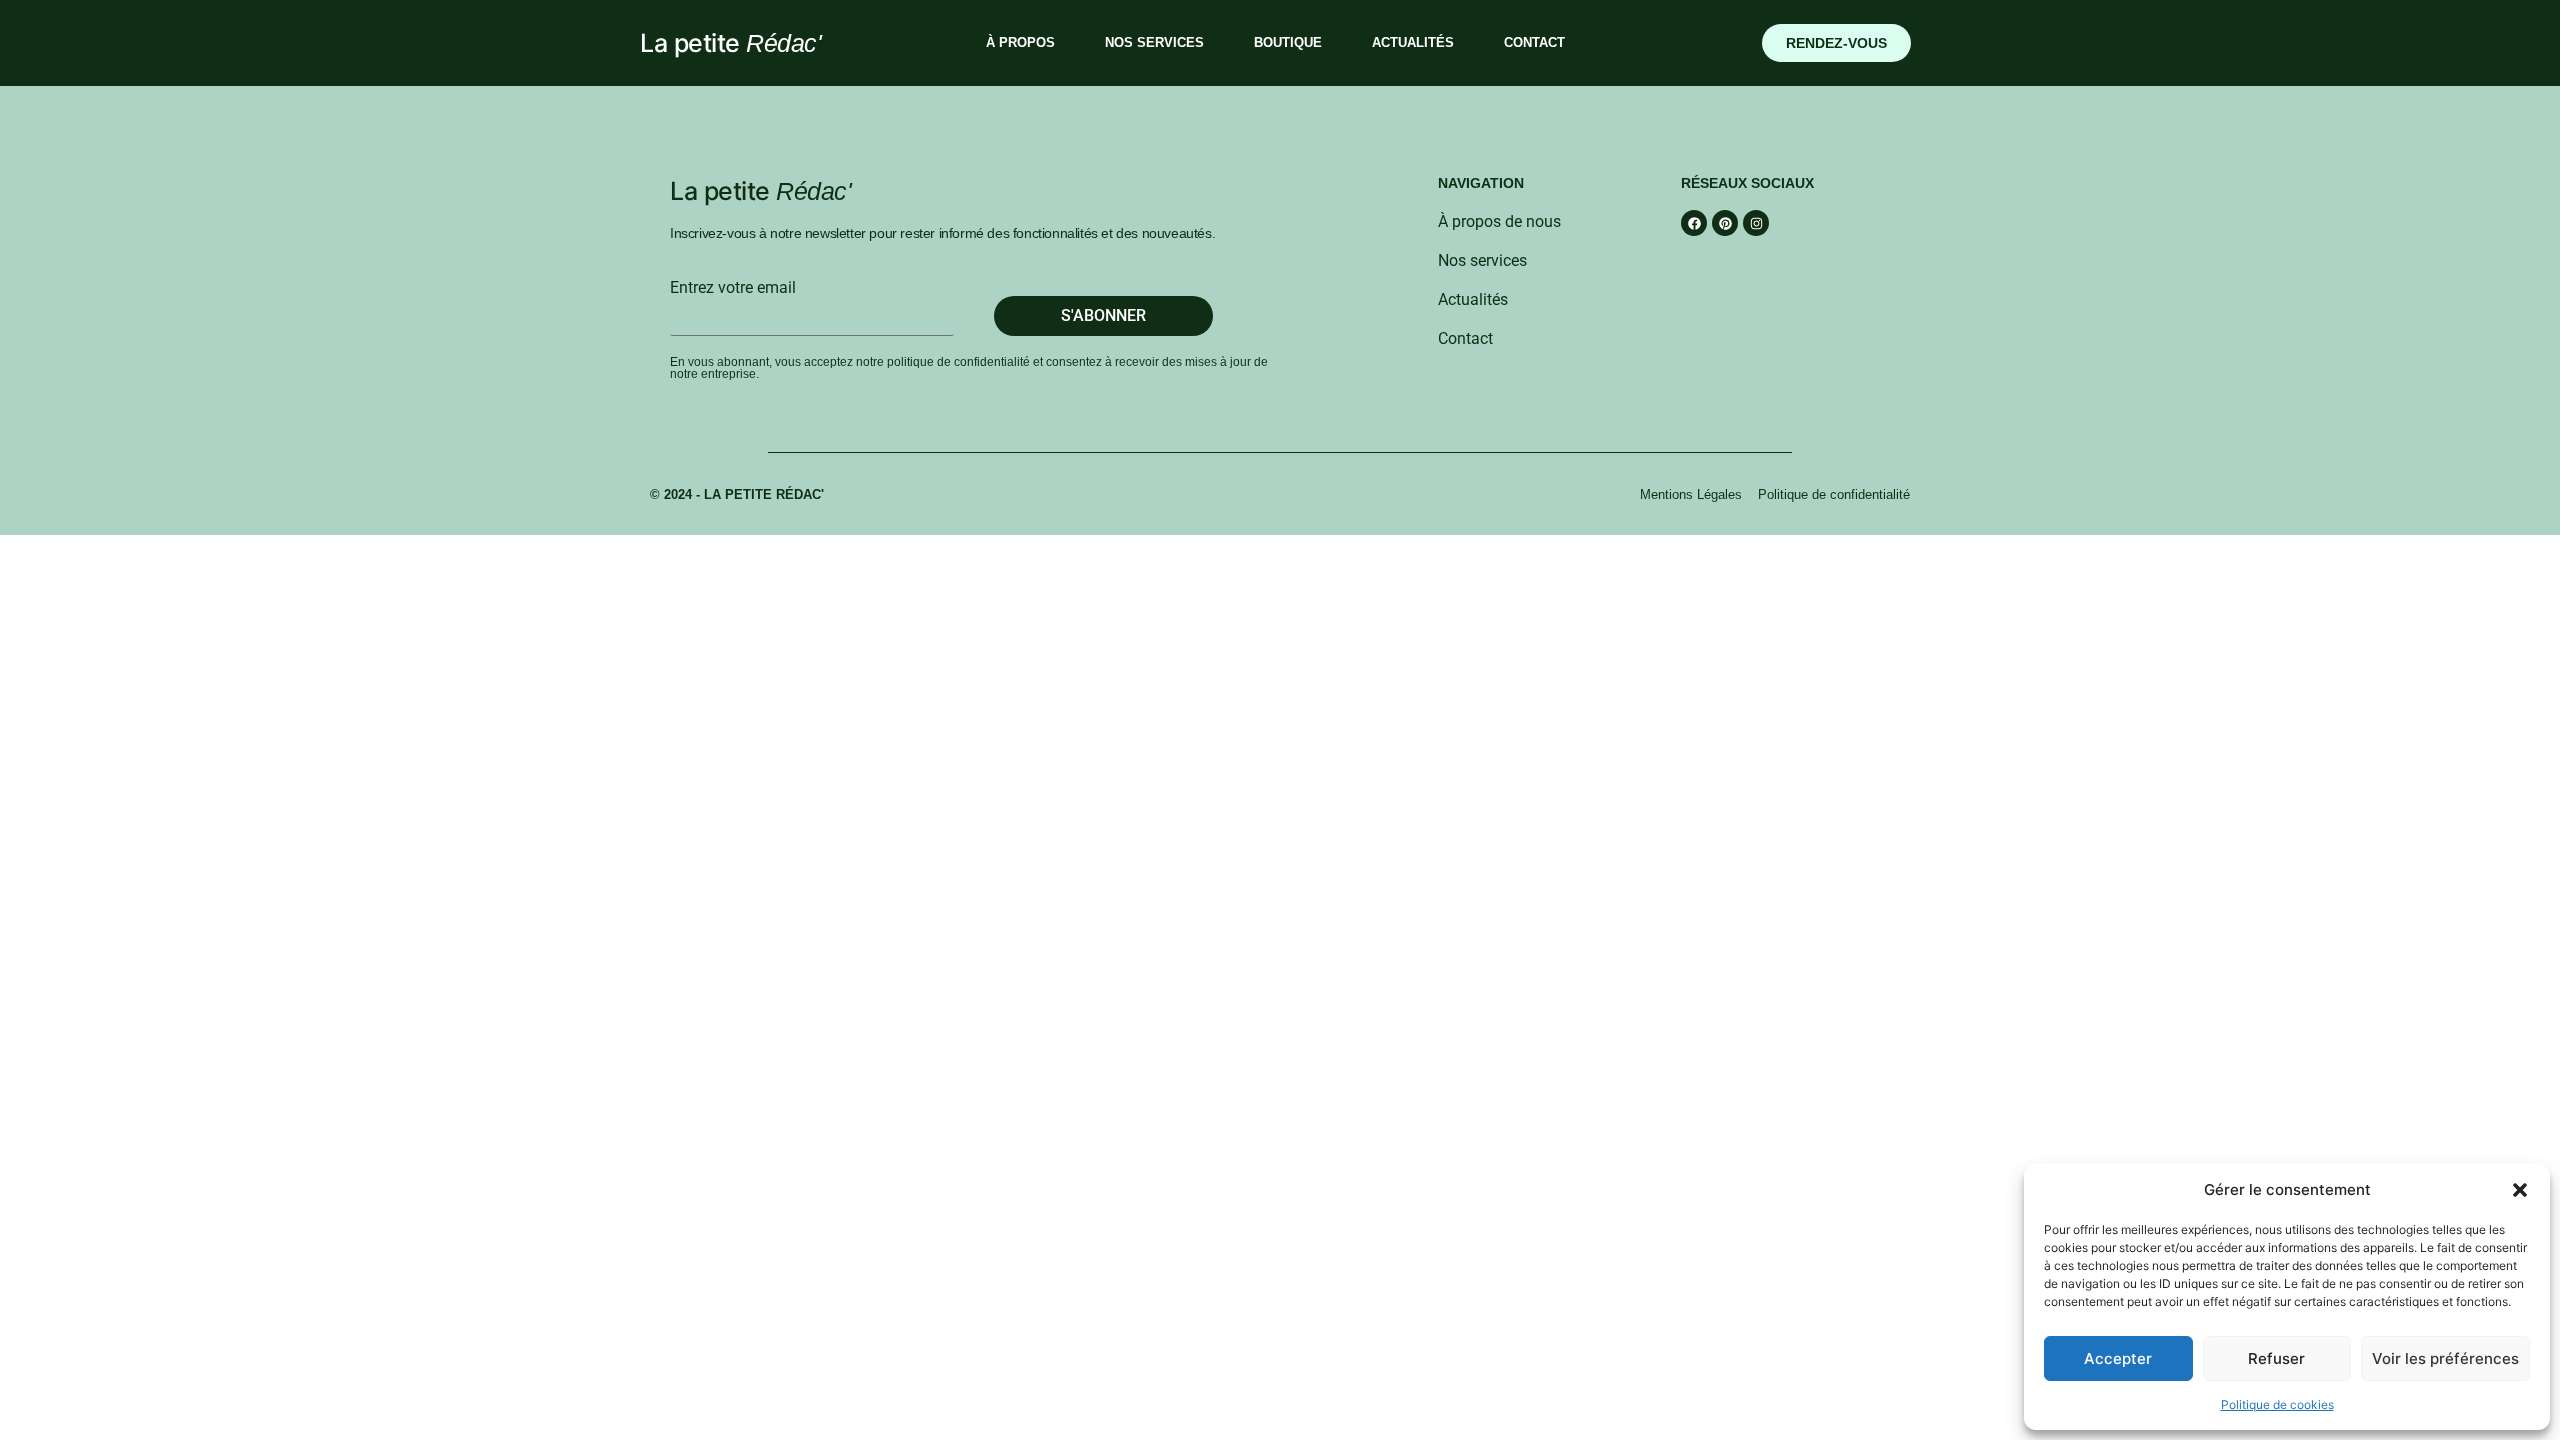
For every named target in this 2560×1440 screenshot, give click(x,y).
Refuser (2276, 1358)
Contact (1534, 42)
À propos (1020, 42)
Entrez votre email (733, 288)
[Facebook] (1694, 223)
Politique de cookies (2277, 1404)
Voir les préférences (2445, 1358)
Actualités (1413, 42)
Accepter (2118, 1358)
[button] (2520, 1190)
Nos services (1154, 42)
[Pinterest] (1725, 223)
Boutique (1288, 42)
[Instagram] (1756, 223)
